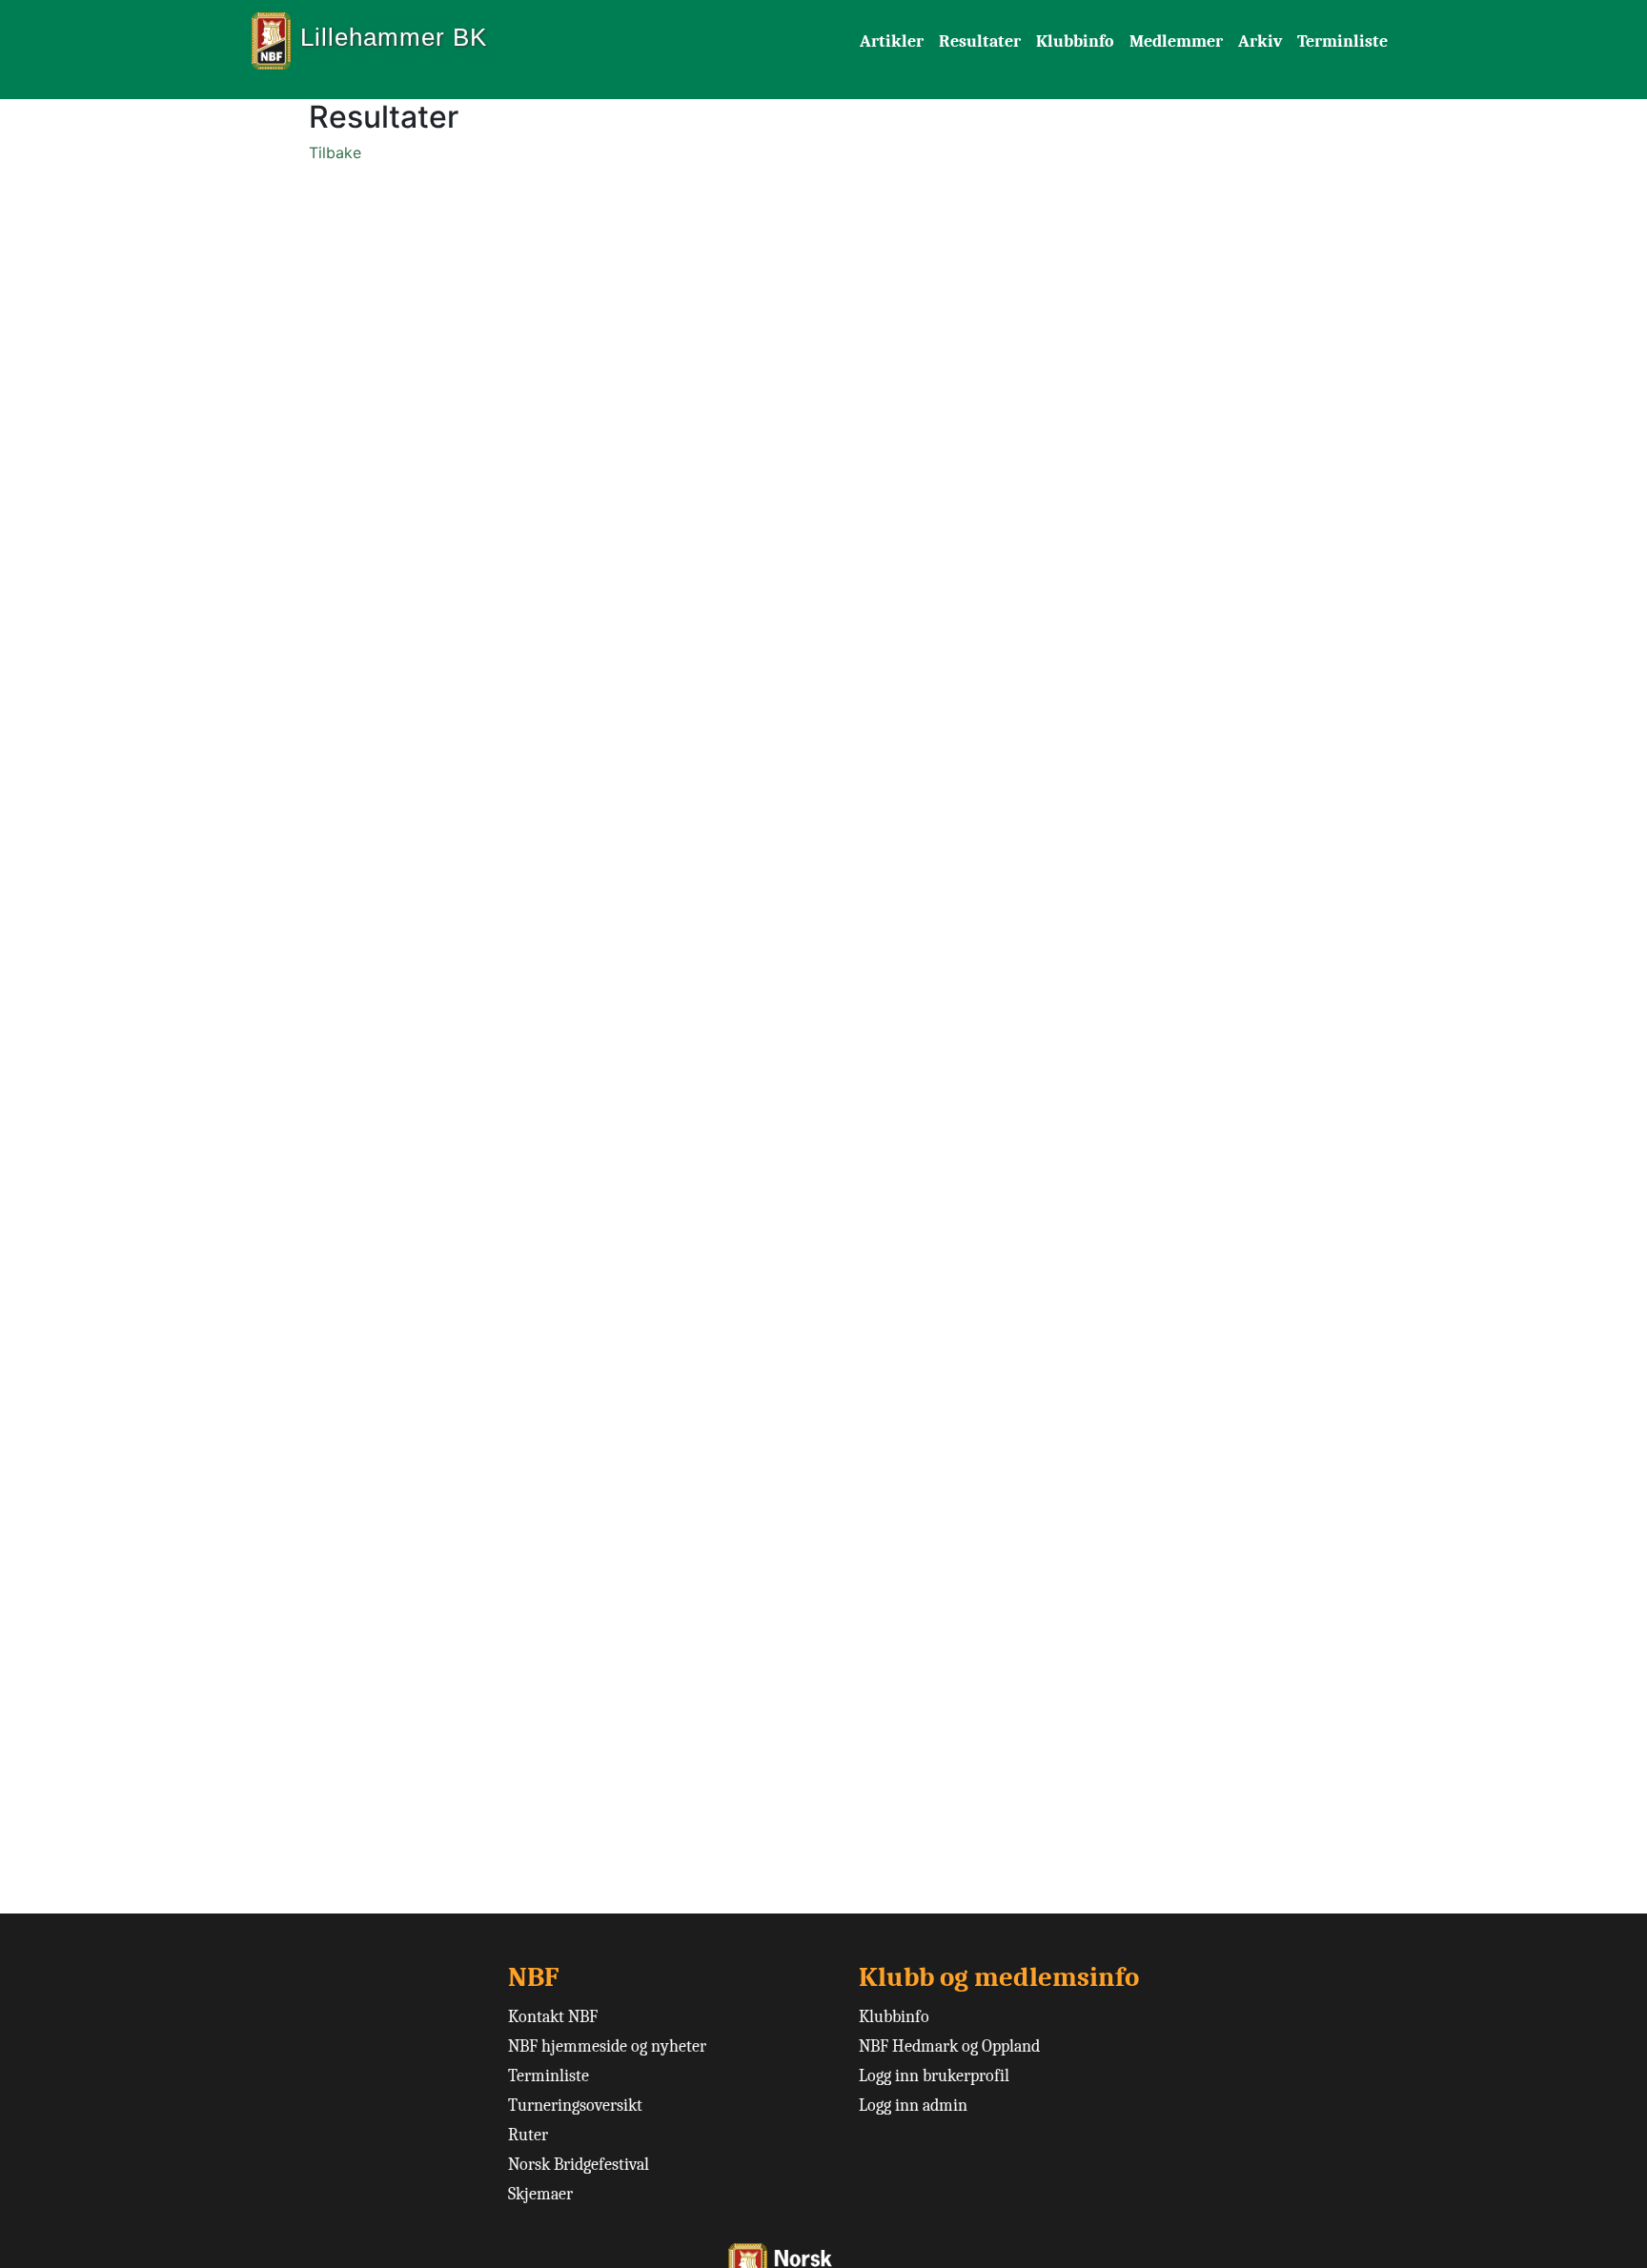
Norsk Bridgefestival (579, 2165)
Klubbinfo (1075, 41)
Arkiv (1260, 41)
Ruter (528, 2135)
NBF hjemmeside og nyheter (607, 2046)
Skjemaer (540, 2194)
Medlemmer (1176, 41)
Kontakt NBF (553, 2017)
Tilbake (335, 152)
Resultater (980, 41)
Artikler (892, 41)
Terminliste (1342, 41)
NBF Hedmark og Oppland (949, 2046)
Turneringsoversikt (575, 2106)
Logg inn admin (913, 2106)
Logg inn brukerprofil (934, 2076)
